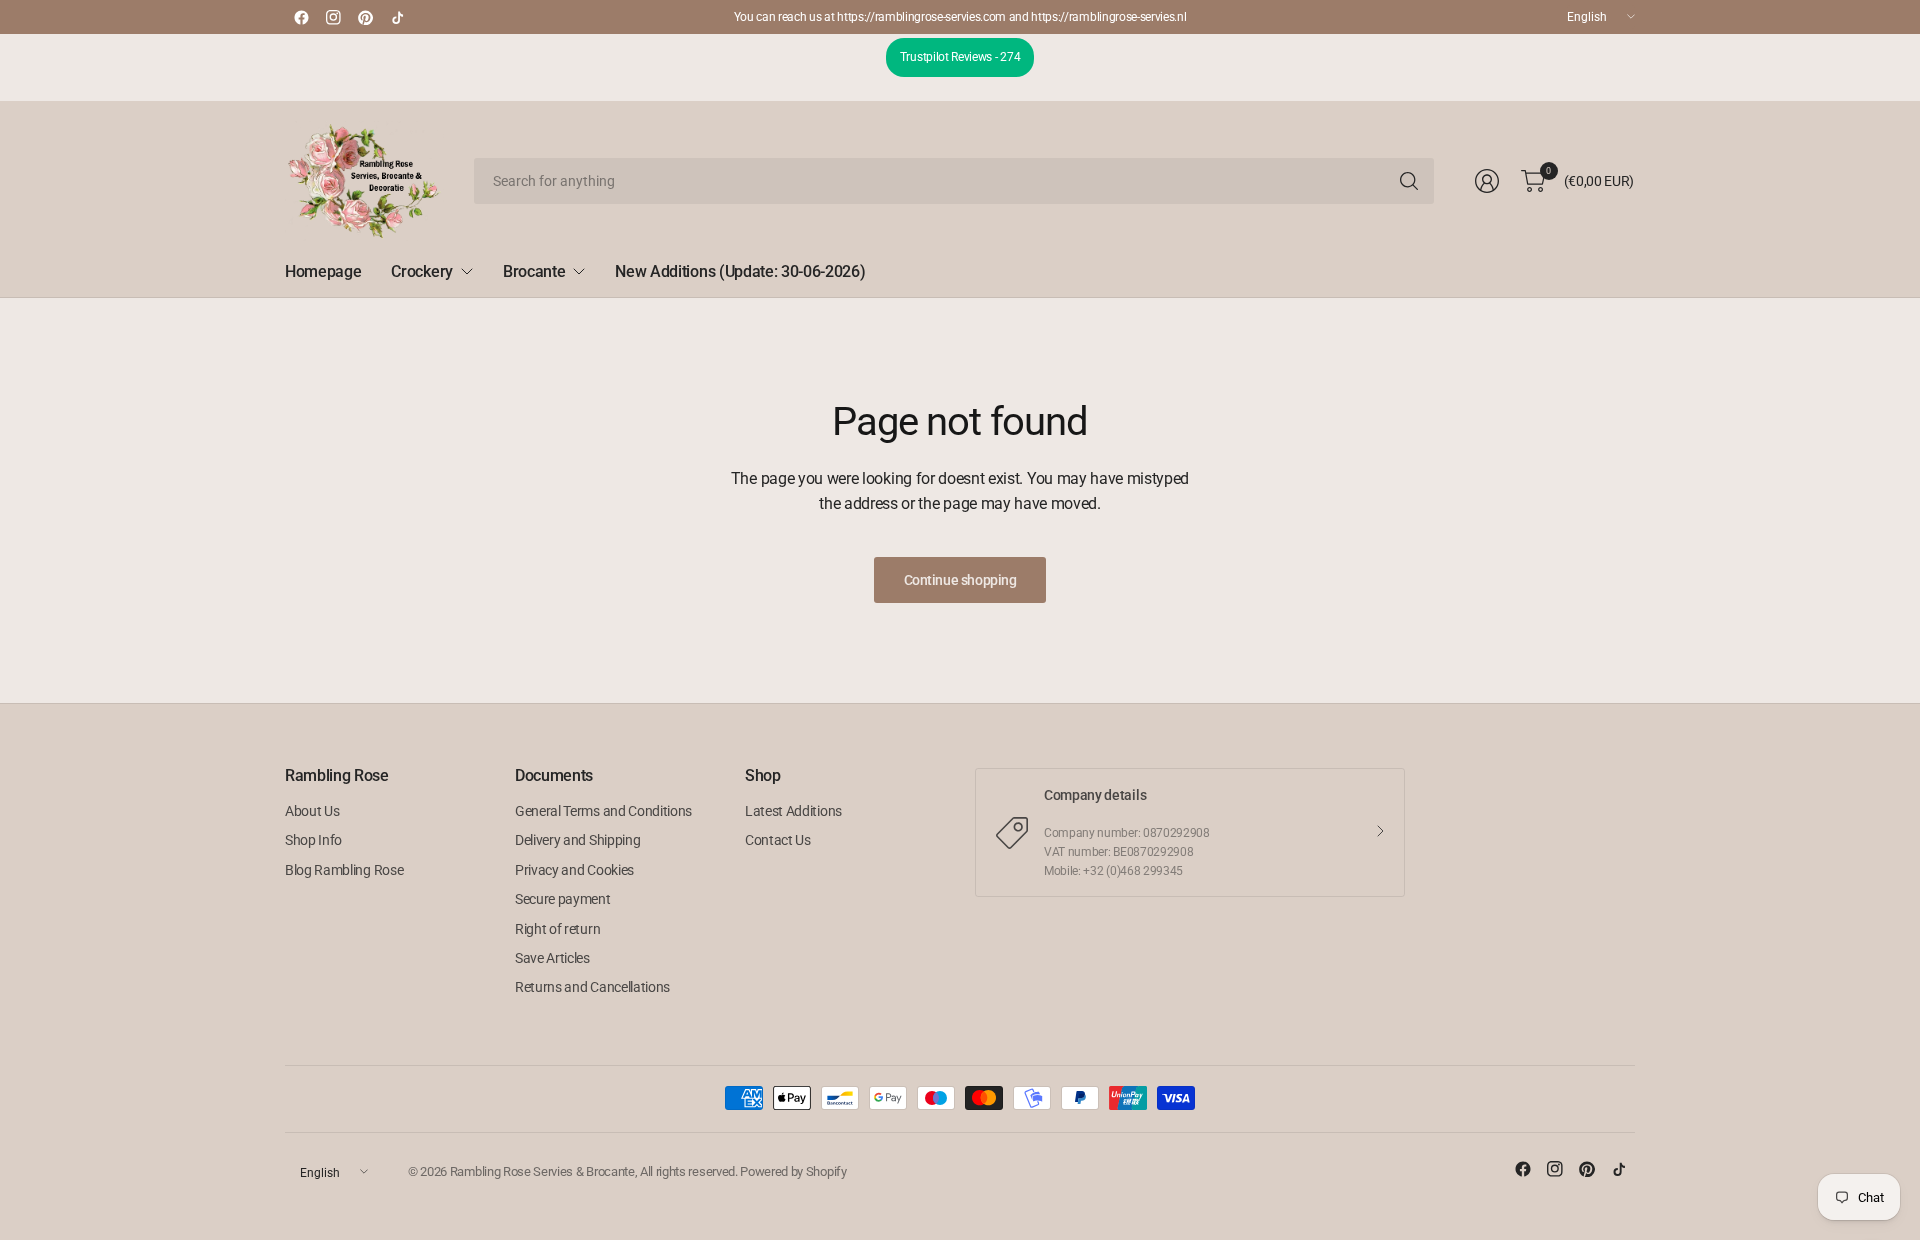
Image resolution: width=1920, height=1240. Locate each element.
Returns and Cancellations (592, 987)
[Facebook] (301, 17)
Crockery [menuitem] (421, 271)
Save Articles (552, 958)
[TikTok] (397, 17)
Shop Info (313, 840)
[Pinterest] (365, 17)
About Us (312, 811)
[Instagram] (333, 17)
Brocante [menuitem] (534, 271)
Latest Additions (793, 811)
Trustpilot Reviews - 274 (960, 57)
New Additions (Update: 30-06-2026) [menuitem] (740, 271)
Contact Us (778, 840)
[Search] (1409, 181)
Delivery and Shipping (577, 840)
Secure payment (563, 899)
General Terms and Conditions (603, 811)
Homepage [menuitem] (323, 271)
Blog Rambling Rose (344, 870)
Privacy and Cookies (574, 870)
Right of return (557, 929)
